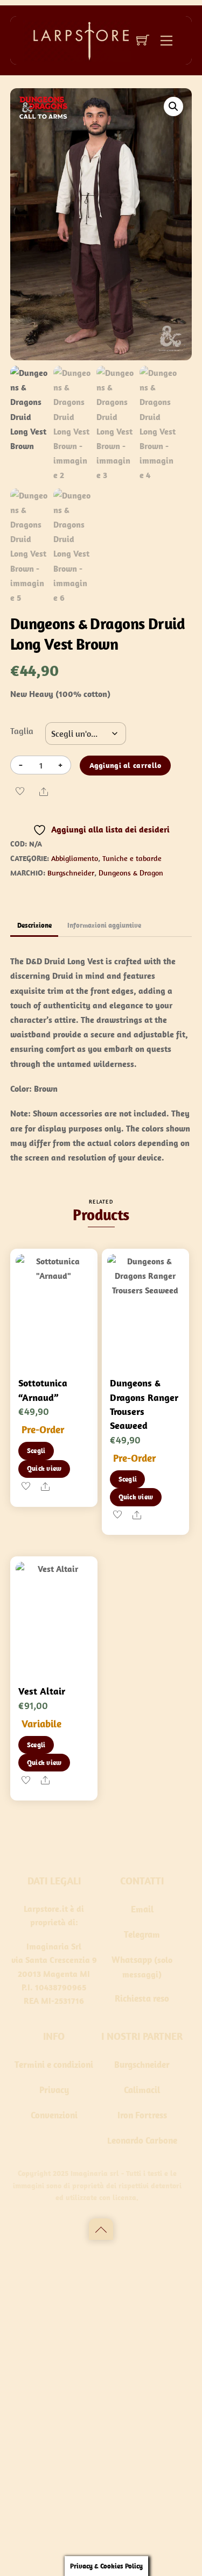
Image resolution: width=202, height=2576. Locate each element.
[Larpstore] (77, 40)
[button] (173, 106)
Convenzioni (54, 2115)
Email (142, 1909)
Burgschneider (142, 2065)
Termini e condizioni (54, 2065)
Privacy (54, 2090)
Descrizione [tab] (34, 925)
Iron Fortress (142, 2115)
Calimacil (142, 2090)
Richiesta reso (142, 1998)
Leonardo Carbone (142, 2140)
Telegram (142, 1934)
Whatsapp (132, 1960)
